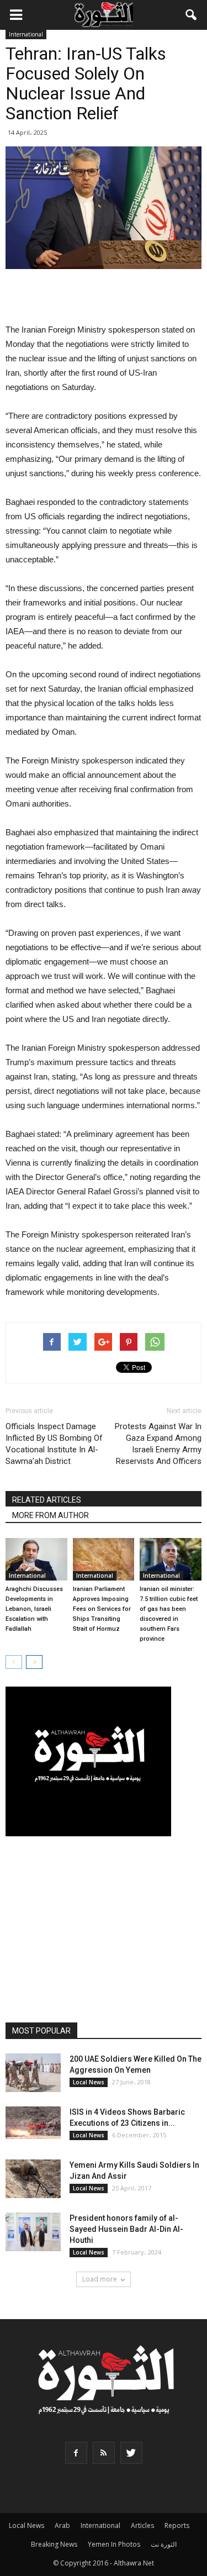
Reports (177, 2525)
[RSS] (104, 2453)
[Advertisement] (104, 297)
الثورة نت (164, 2544)
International (26, 34)
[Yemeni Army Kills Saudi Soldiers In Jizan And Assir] (33, 2179)
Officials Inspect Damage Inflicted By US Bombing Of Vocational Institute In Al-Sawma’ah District (54, 1444)
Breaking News (54, 2544)
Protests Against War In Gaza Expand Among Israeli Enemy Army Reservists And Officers (158, 1444)
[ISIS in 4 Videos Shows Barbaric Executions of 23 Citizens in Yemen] (33, 2123)
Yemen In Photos (114, 2544)
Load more (100, 2279)
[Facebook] (76, 2453)
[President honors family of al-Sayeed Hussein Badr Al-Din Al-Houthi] (33, 2232)
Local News (89, 2082)
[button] (192, 15)
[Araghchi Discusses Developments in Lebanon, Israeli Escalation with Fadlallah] (36, 1559)
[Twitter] (131, 2453)
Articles (142, 2525)
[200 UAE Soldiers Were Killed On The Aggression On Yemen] (33, 2073)
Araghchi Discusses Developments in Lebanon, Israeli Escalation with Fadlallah (34, 1609)
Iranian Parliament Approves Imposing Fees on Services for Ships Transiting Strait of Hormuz (102, 1609)
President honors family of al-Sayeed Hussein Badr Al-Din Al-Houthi (126, 2229)
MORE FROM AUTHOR (51, 1515)
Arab (62, 2525)
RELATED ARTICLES (47, 1500)
